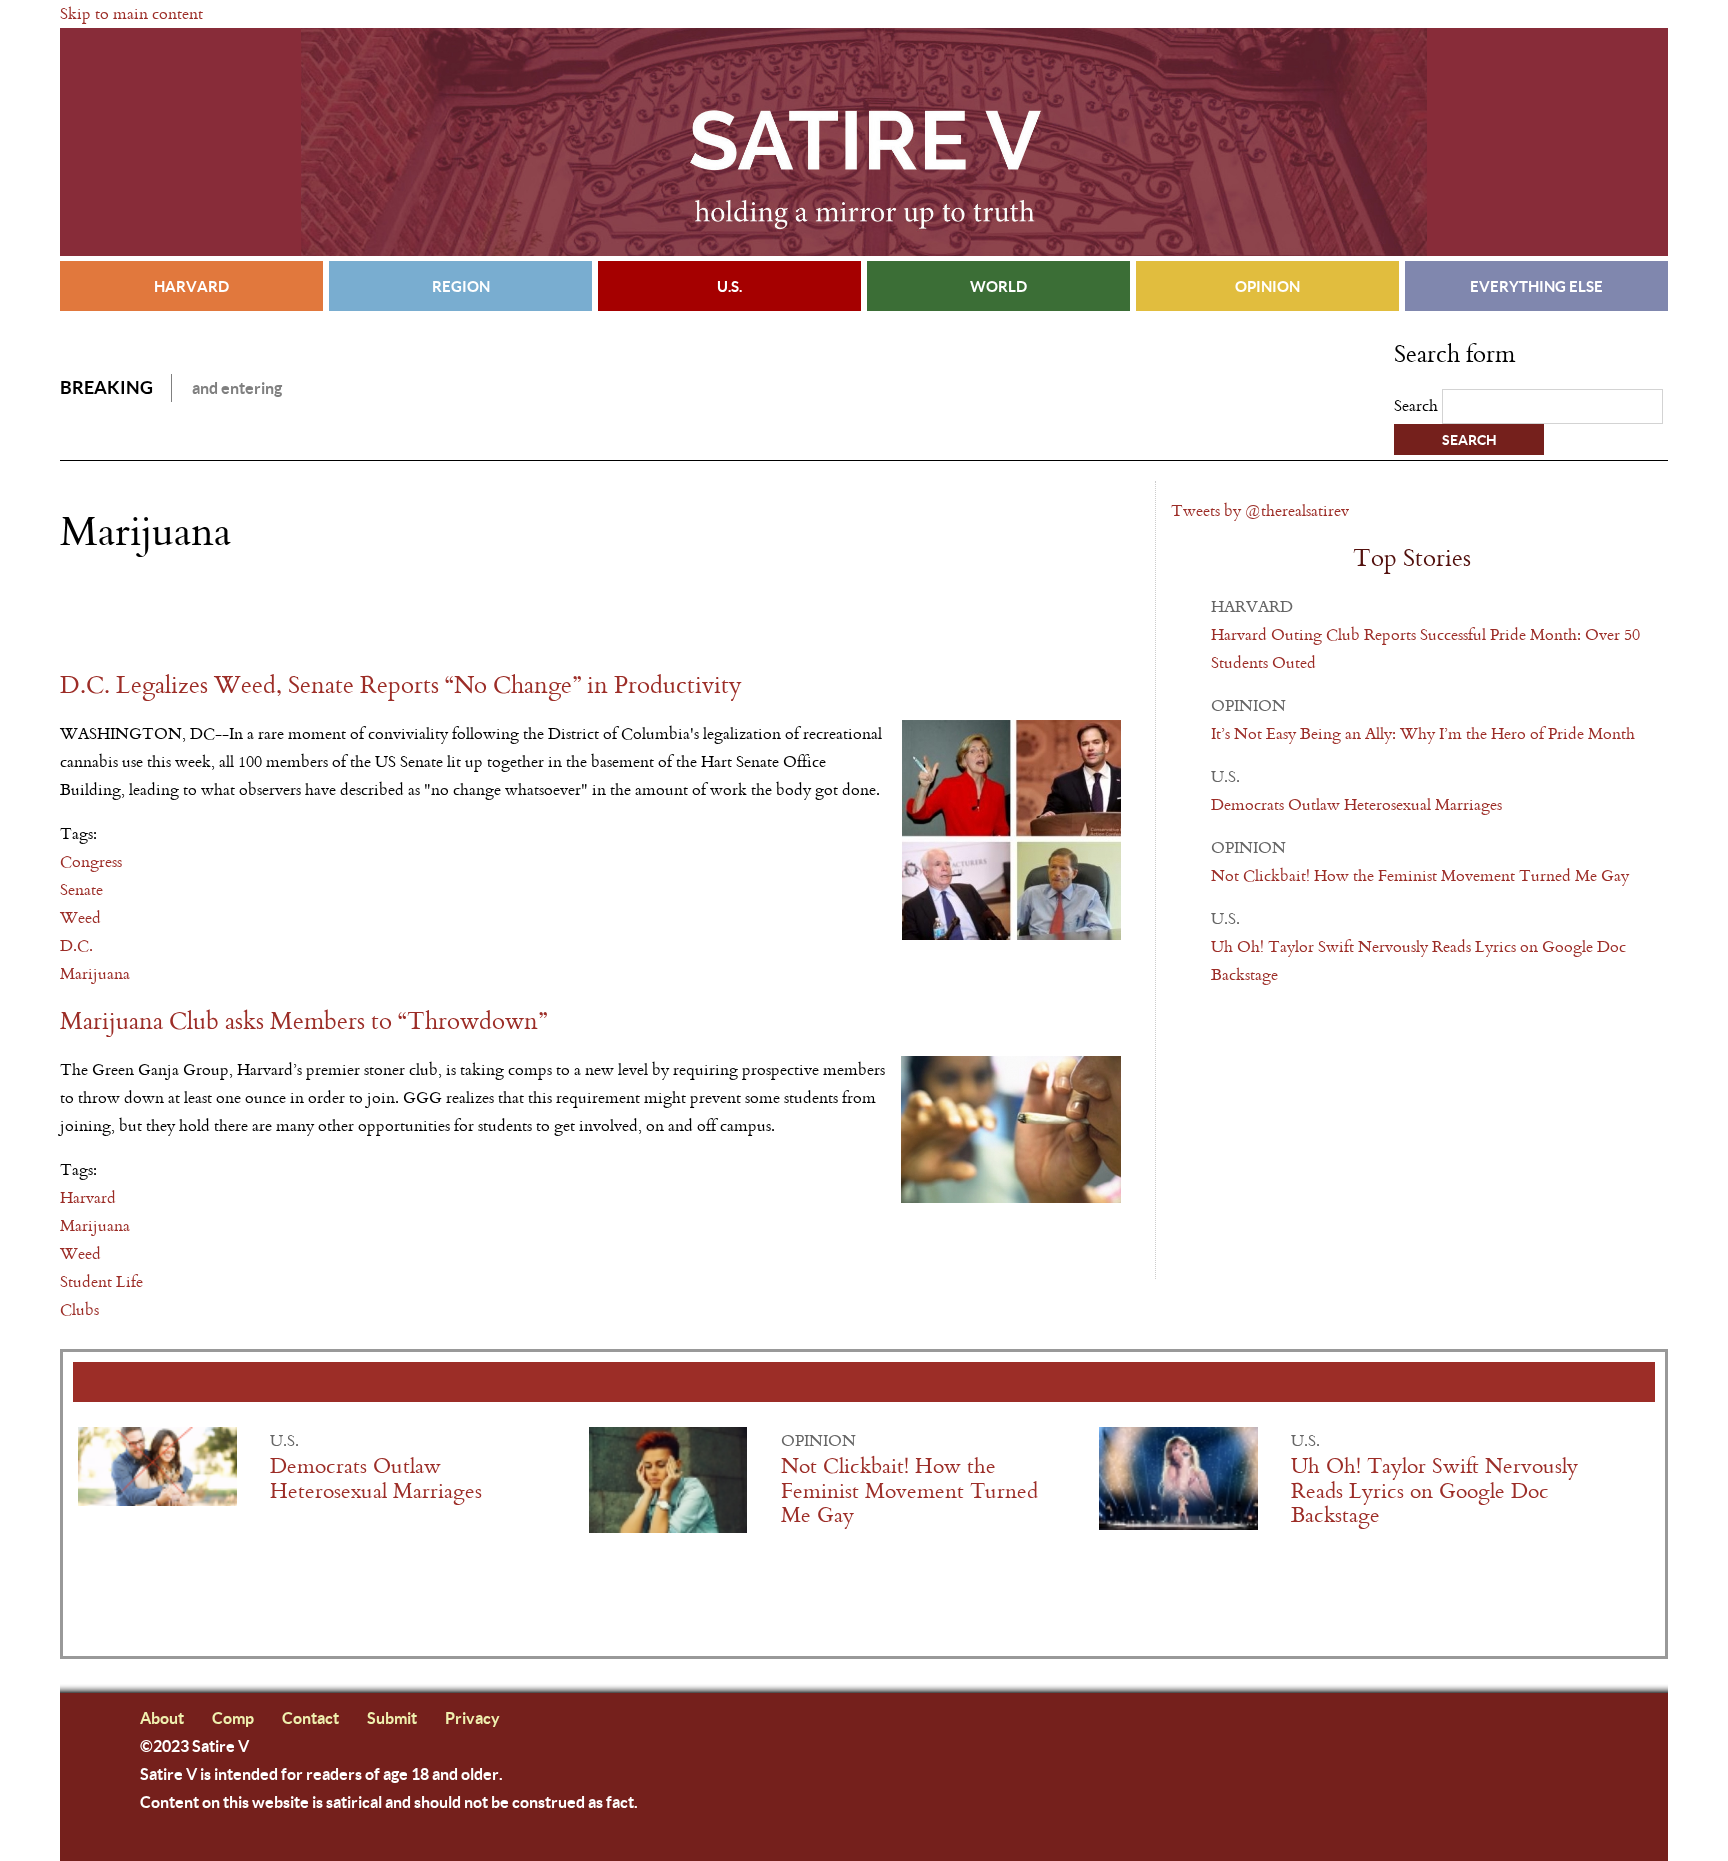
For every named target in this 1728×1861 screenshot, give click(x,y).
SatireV (864, 142)
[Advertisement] (294, 613)
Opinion (1267, 286)
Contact (310, 1717)
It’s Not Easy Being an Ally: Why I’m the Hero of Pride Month (1423, 733)
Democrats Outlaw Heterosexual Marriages (1356, 804)
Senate (81, 889)
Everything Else (1536, 286)
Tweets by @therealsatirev (1260, 510)
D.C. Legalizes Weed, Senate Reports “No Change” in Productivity (401, 685)
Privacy (472, 1717)
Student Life (101, 1281)
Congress (91, 861)
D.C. (76, 945)
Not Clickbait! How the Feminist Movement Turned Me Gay (1420, 875)
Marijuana (95, 973)
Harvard (191, 286)
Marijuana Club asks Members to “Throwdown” (303, 1021)
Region (461, 286)
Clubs (79, 1309)
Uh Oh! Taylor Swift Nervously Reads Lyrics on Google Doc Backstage (1434, 1491)
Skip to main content (131, 13)
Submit (392, 1717)
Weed (80, 917)
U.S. (729, 286)
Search (1418, 405)
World (998, 286)
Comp (233, 1717)
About (162, 1717)
